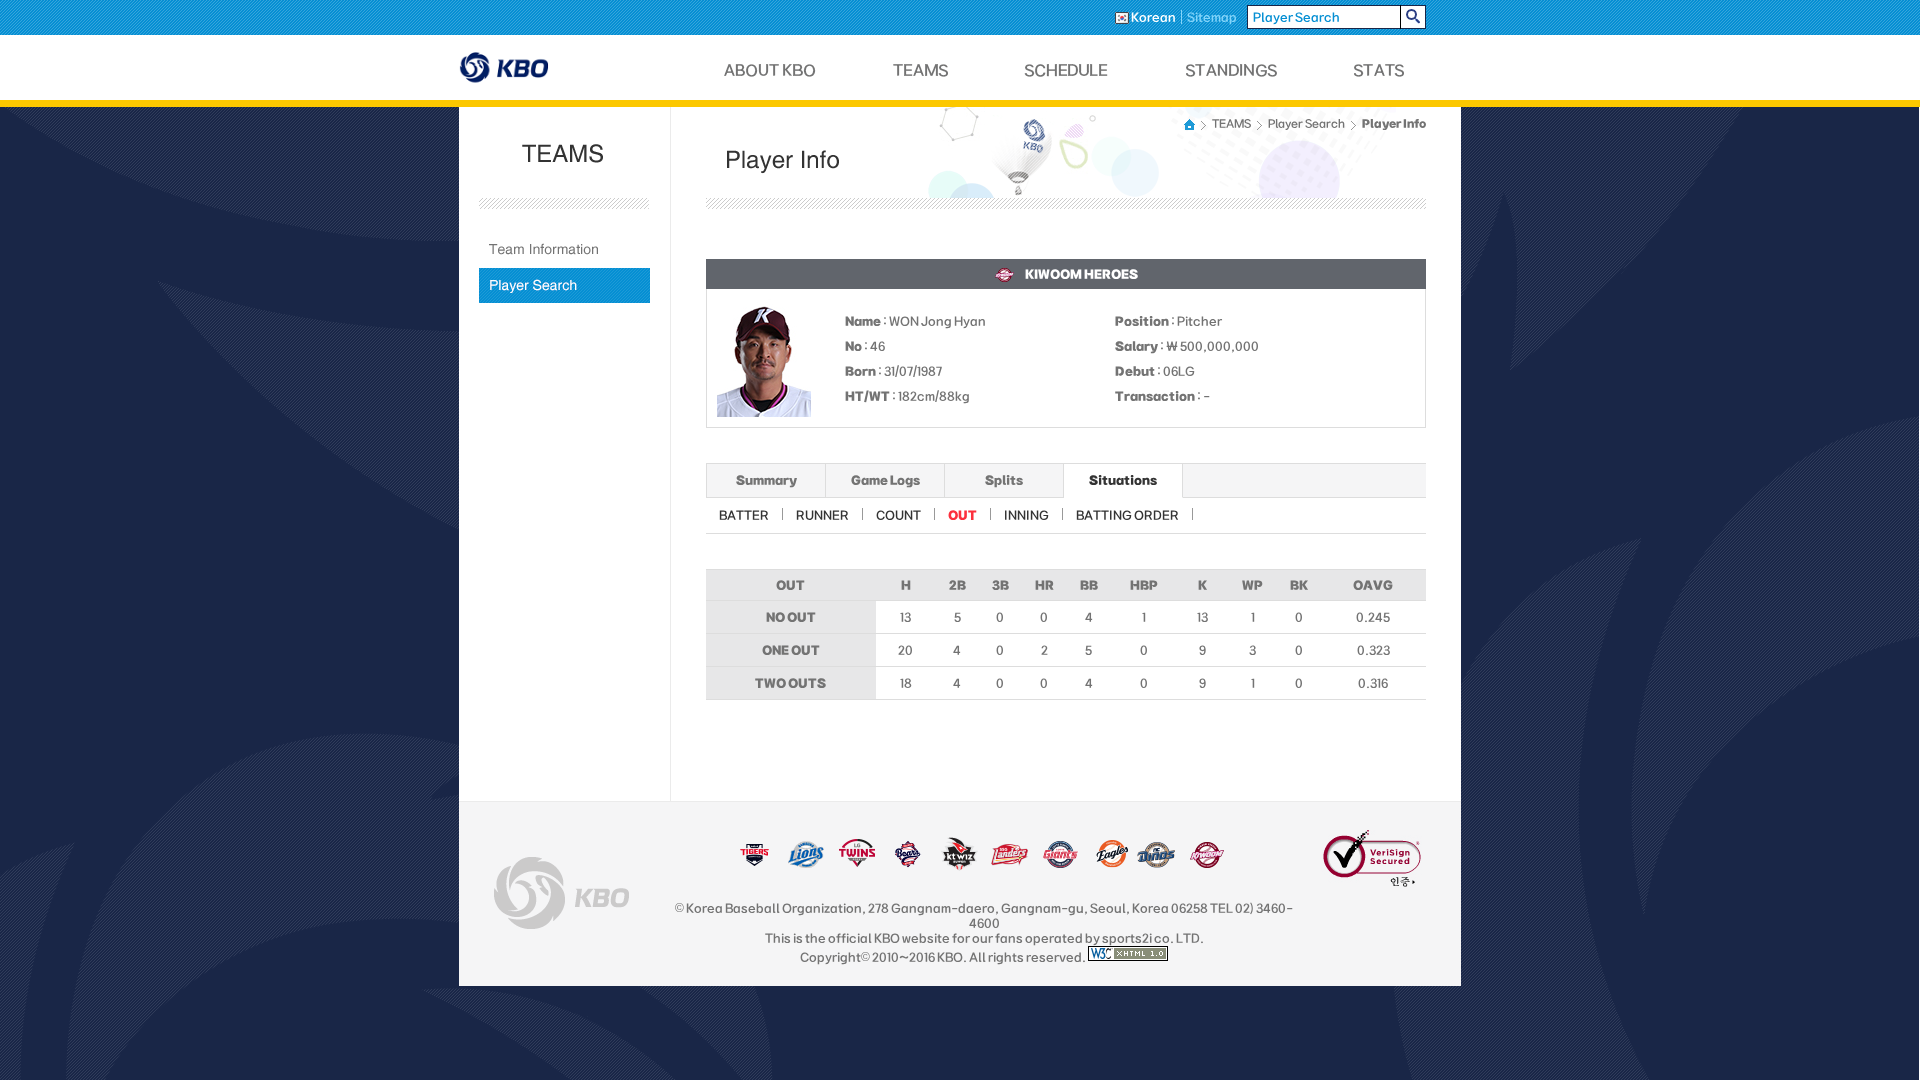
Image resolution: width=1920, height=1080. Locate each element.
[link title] (754, 864)
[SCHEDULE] (1067, 70)
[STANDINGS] (1232, 70)
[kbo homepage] (561, 893)
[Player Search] (564, 285)
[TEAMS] (920, 70)
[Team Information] (564, 249)
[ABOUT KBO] (770, 70)
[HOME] (1191, 124)
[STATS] (1379, 70)
